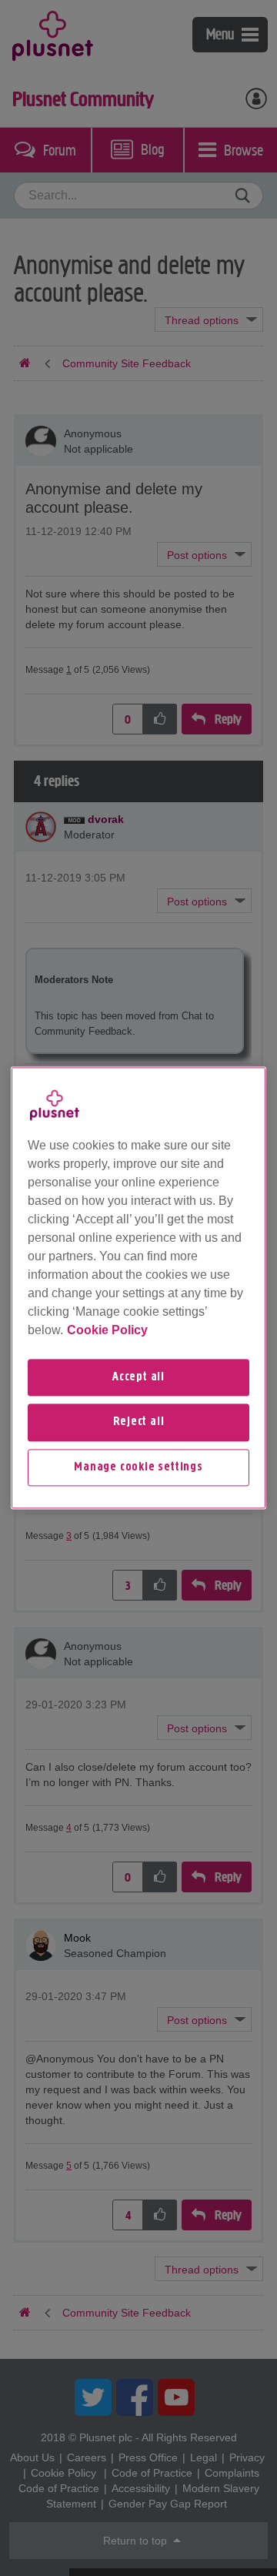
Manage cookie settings (138, 1467)
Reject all (139, 1423)
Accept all (138, 1377)
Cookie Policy (107, 1330)
